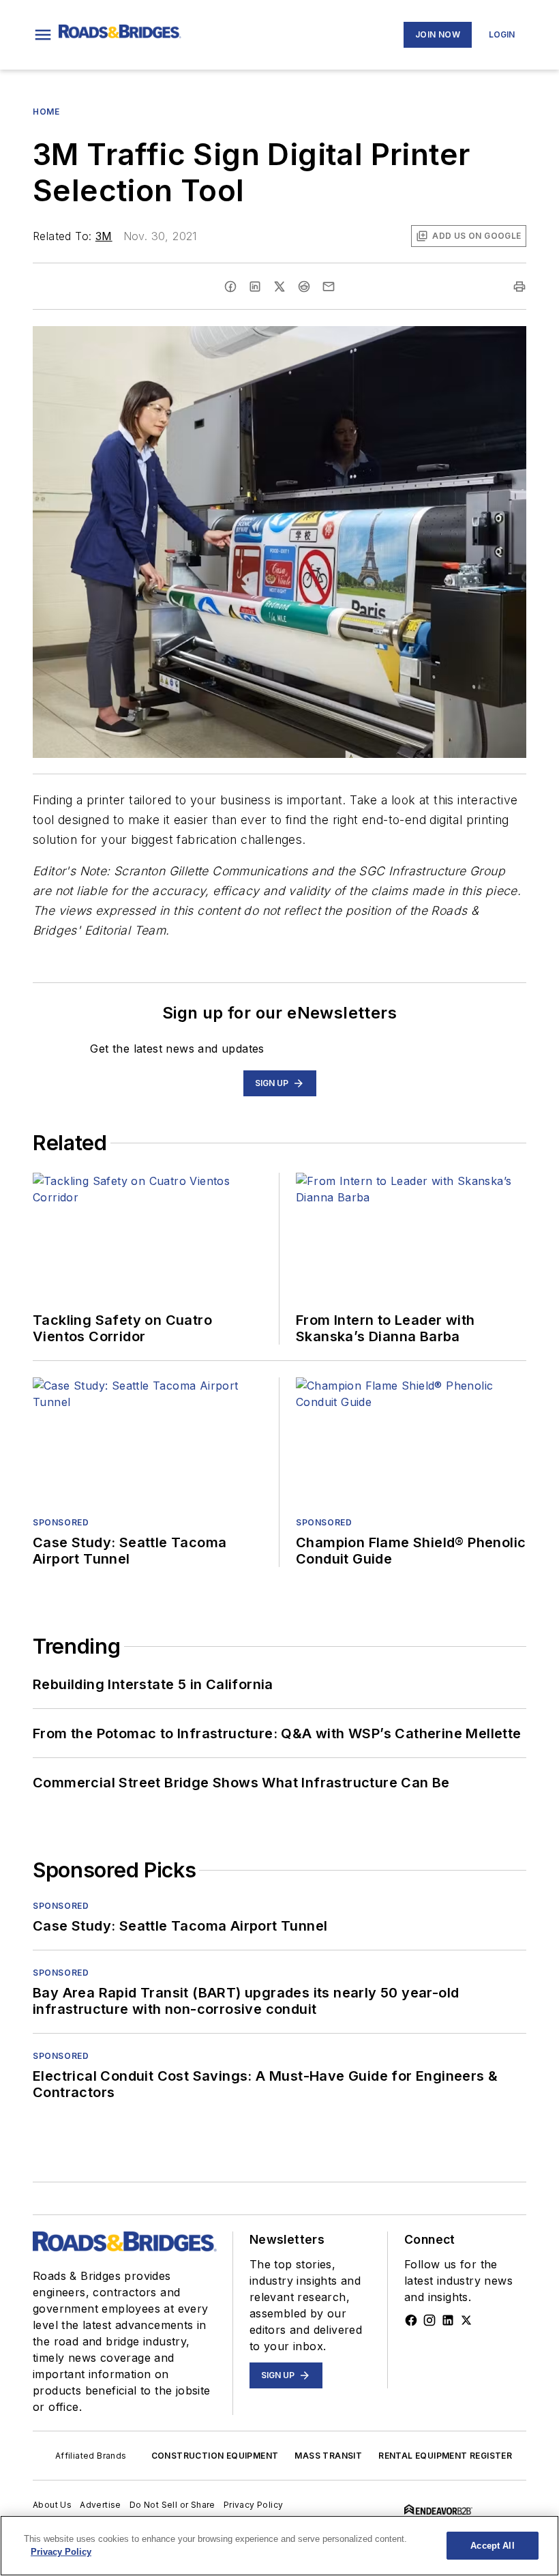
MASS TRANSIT (328, 2456)
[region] (279, 2546)
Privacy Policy (254, 2505)
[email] (329, 287)
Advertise (101, 2505)
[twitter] (279, 287)
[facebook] (230, 287)
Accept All (492, 2546)
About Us (52, 2505)
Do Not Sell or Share (172, 2505)
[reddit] (304, 287)
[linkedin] (255, 287)
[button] (43, 35)
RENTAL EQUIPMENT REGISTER (445, 2456)
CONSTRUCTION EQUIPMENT (215, 2456)
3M (104, 236)
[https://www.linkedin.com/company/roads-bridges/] (448, 2320)
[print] (519, 287)
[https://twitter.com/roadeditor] (466, 2320)
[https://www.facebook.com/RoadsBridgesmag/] (411, 2320)
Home (46, 112)
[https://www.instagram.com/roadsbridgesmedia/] (429, 2320)
